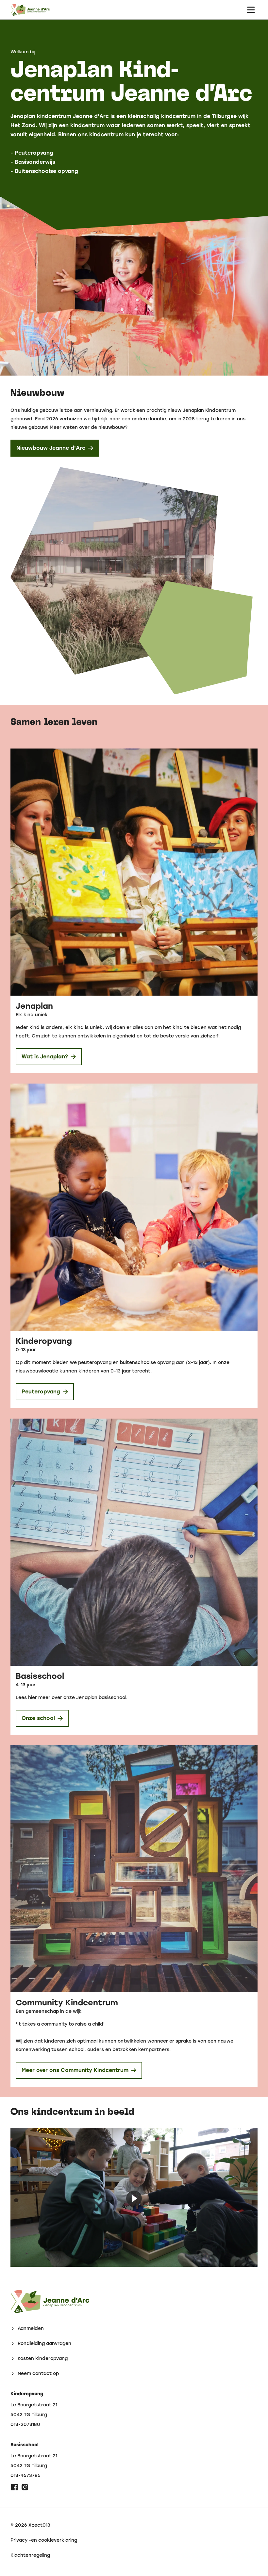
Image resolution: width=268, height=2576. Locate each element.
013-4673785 (25, 2476)
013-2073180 (25, 2425)
